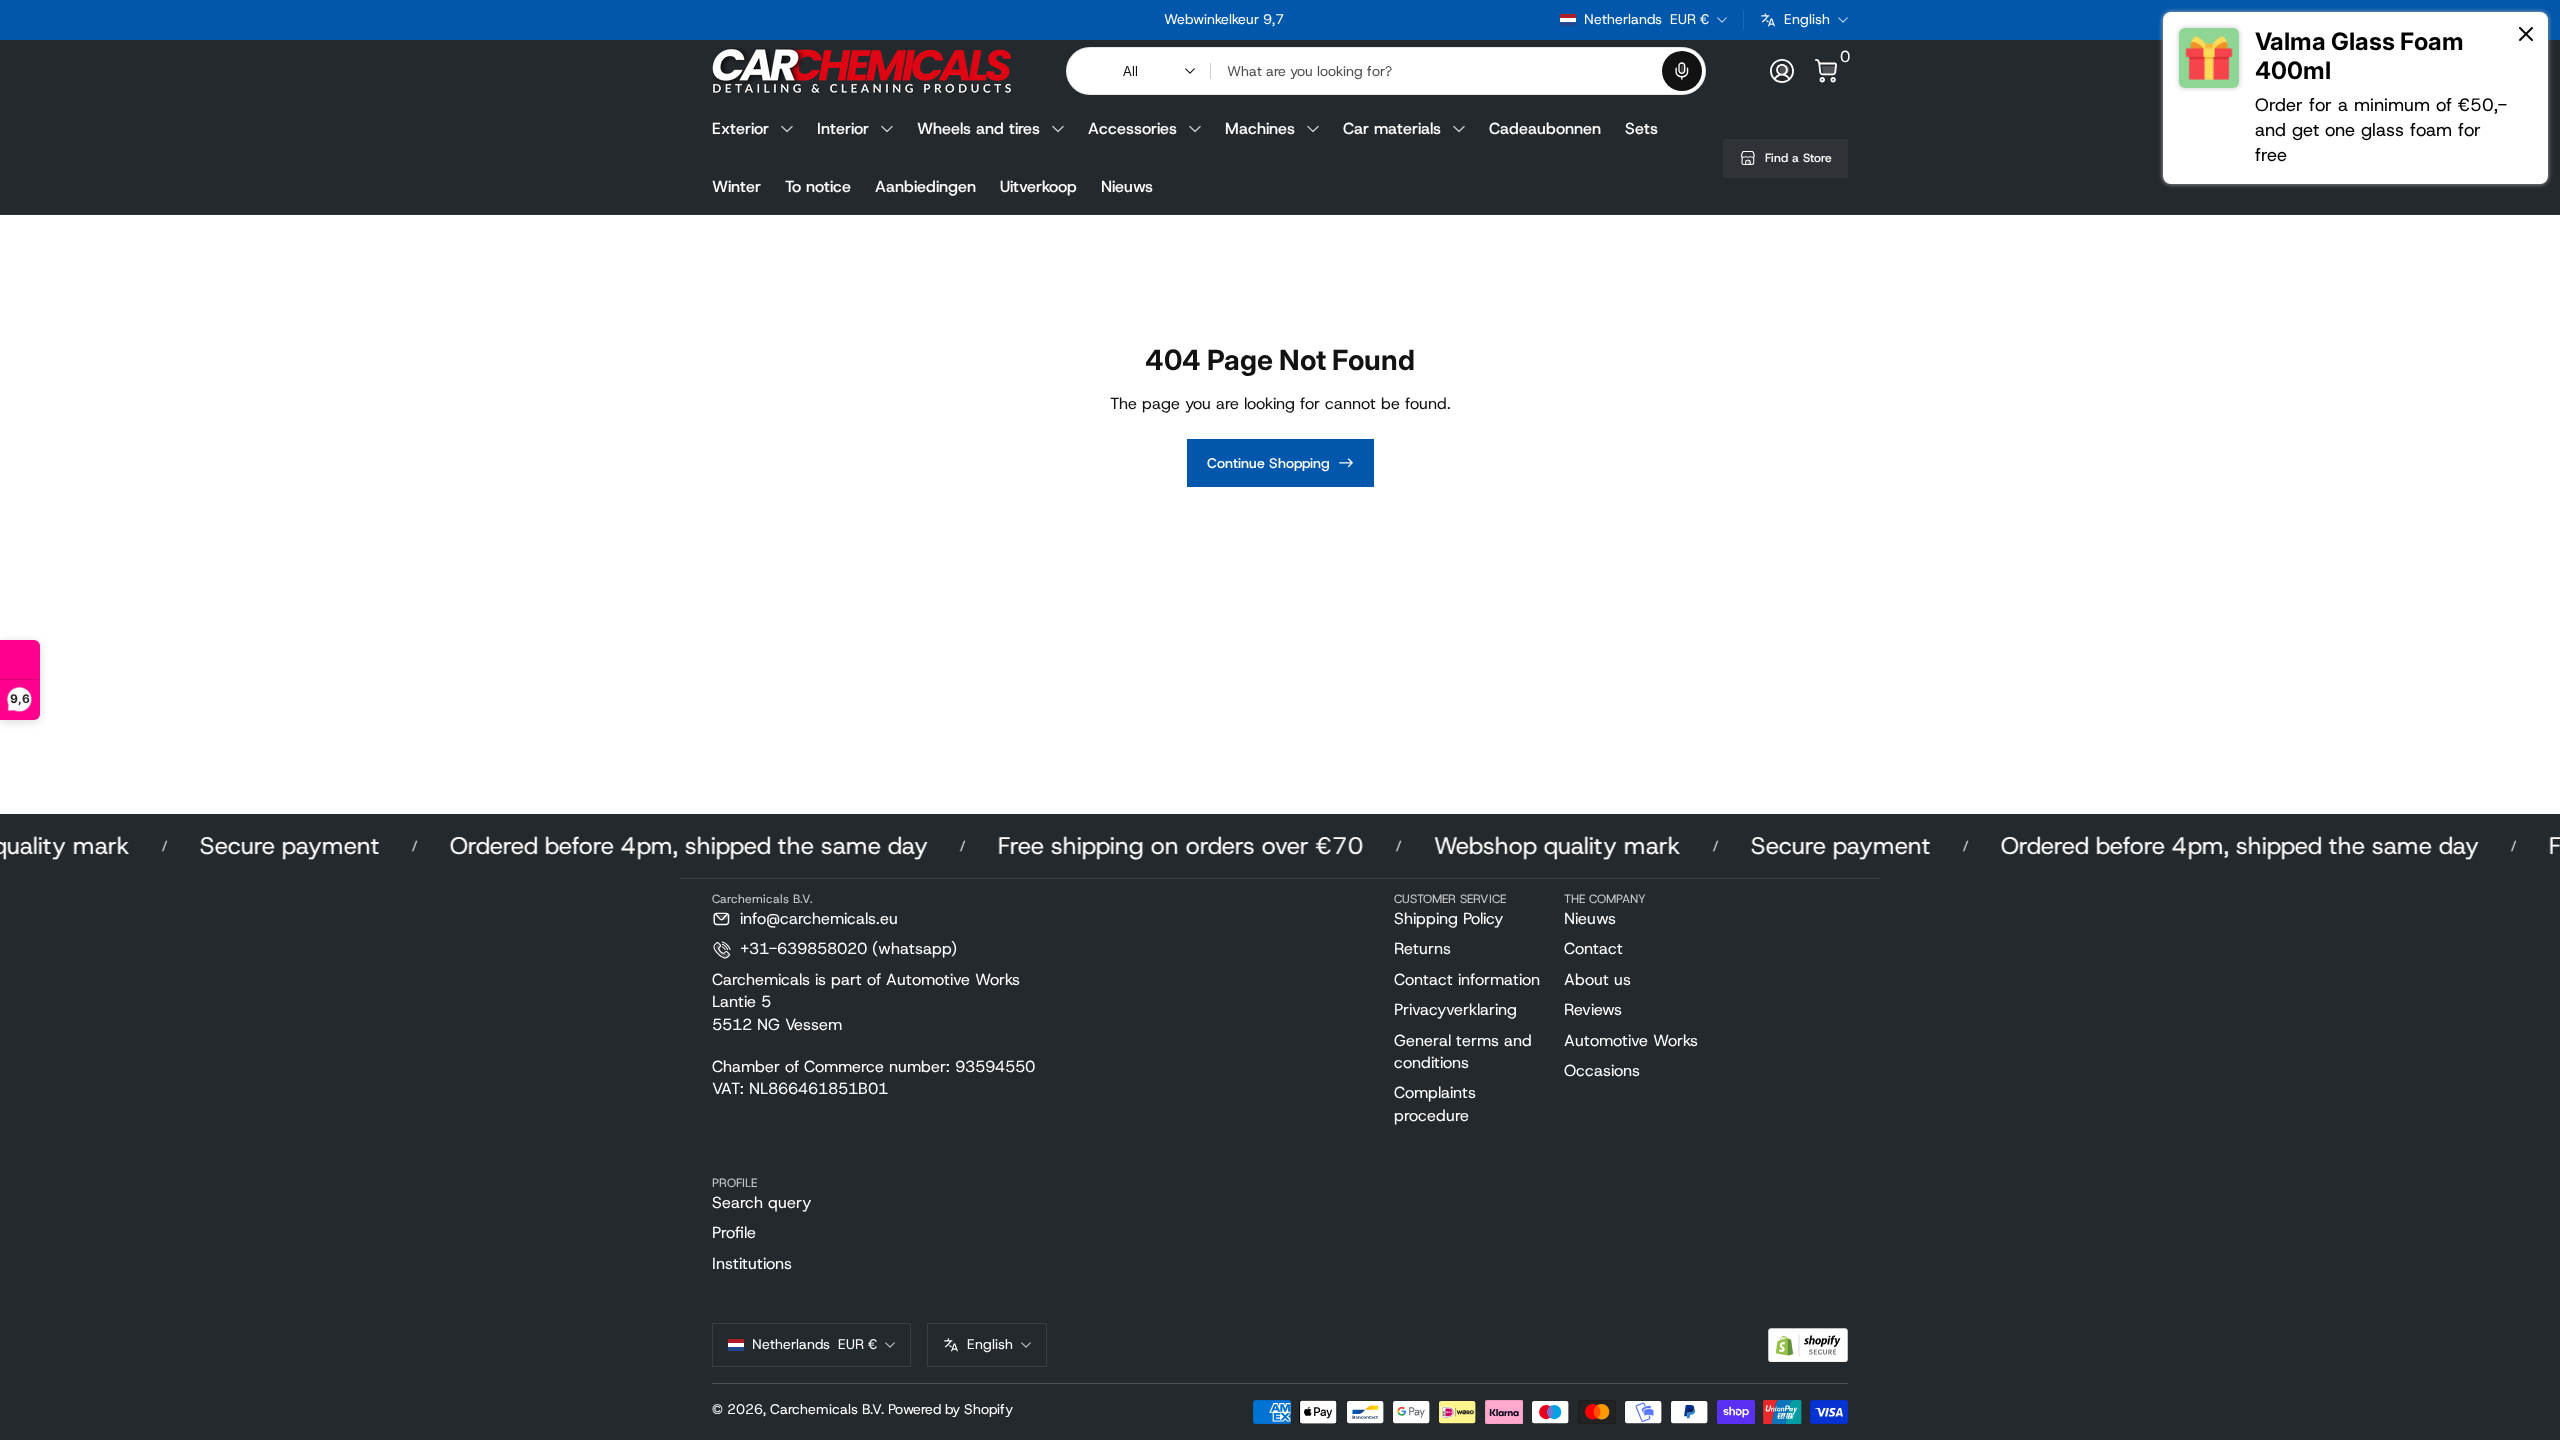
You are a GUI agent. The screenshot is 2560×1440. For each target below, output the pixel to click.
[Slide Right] (1528, 20)
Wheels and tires (978, 128)
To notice (818, 186)
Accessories (1132, 128)
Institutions (752, 1263)
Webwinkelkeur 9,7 (1224, 19)
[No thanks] (2526, 35)
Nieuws (1127, 186)
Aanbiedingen (925, 186)
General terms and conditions (1463, 1051)
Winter (736, 186)
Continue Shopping (1268, 463)
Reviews (1593, 1009)
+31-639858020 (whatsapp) (848, 948)
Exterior (740, 128)
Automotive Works (1631, 1040)
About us (1597, 979)
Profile (734, 1232)
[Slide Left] (920, 20)
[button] (1682, 71)
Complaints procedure (1435, 1103)
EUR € (1646, 19)
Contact (1593, 948)
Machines (1260, 128)
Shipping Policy (1448, 918)
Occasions (1602, 1070)
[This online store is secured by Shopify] (1808, 1345)
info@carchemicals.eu (819, 918)
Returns (1422, 948)
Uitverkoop (1038, 186)
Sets (1641, 128)
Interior (843, 128)
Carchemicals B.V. (827, 1409)
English (1807, 19)
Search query (761, 1202)
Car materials (1392, 128)
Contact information (1467, 979)
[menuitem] (1471, 919)
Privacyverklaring (1455, 1009)
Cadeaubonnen (1545, 128)
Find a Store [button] (1798, 158)
